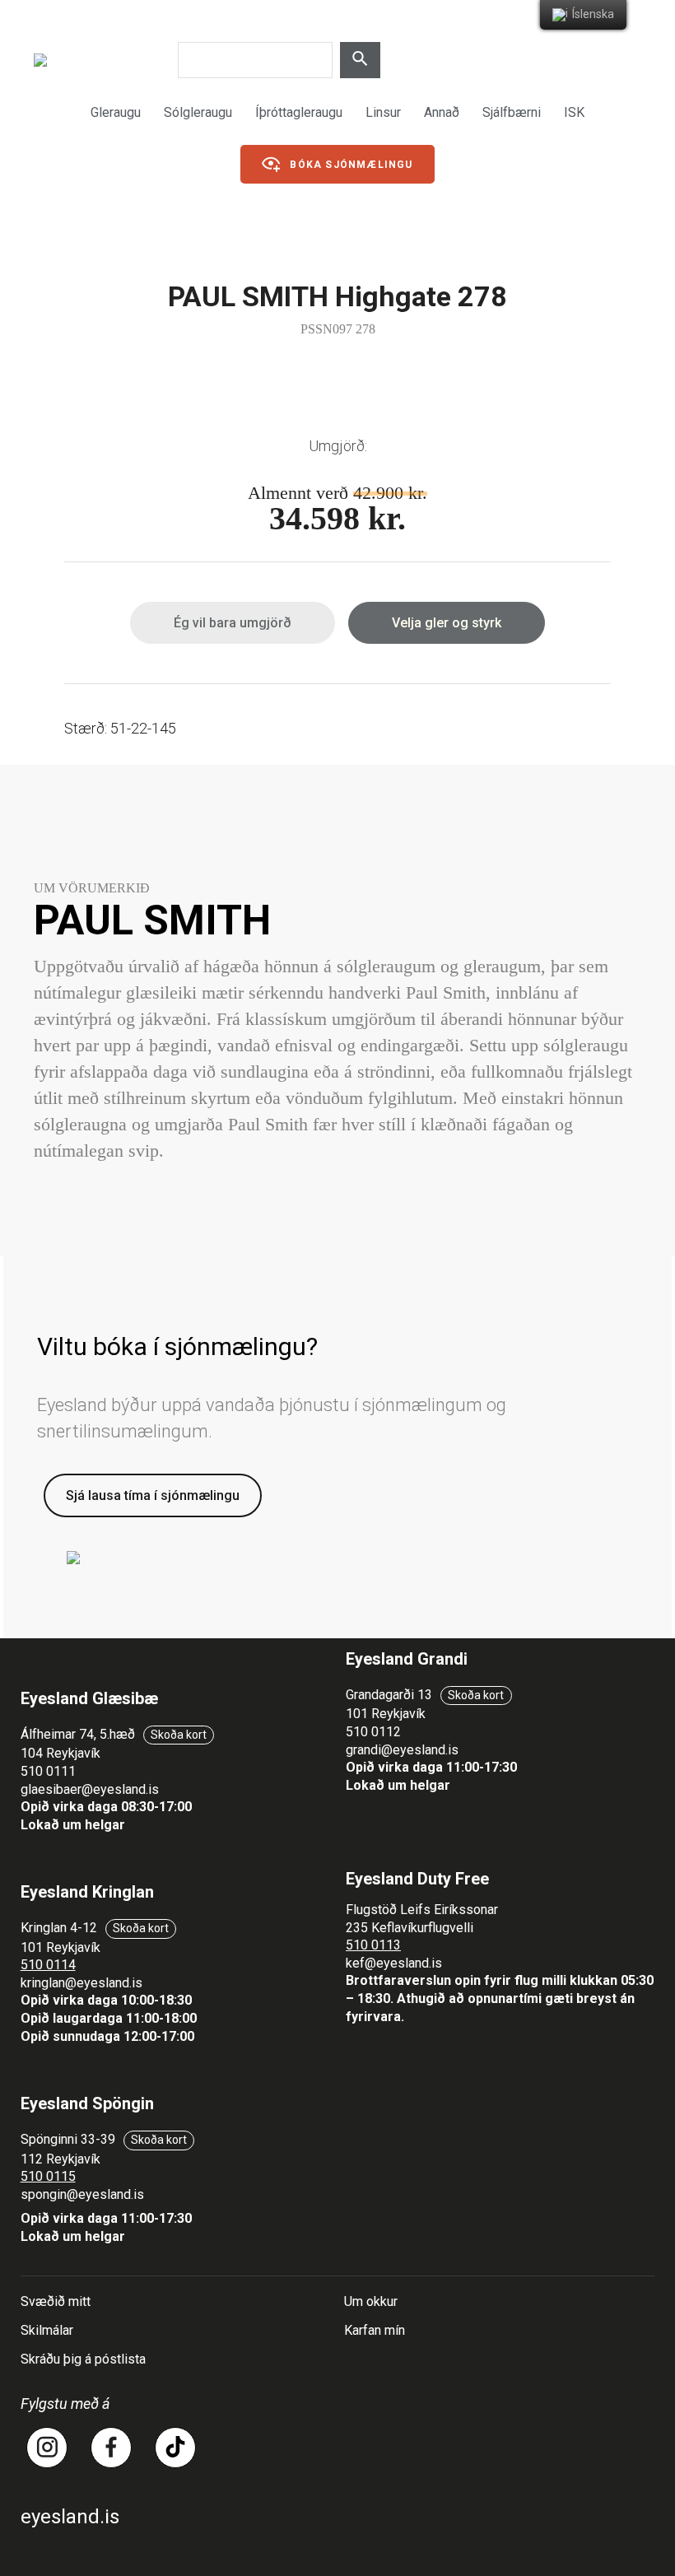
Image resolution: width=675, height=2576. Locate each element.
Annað (442, 112)
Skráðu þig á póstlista (83, 2359)
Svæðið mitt (56, 2301)
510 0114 (48, 1965)
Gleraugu (116, 112)
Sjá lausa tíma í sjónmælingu (153, 1495)
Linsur (383, 112)
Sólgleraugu (198, 112)
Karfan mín (375, 2330)
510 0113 (373, 1945)
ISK (574, 112)
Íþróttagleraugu (299, 112)
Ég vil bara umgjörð (233, 623)
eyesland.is (70, 2517)
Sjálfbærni (512, 112)
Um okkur (371, 2301)
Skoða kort (179, 1735)
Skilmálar (47, 2330)
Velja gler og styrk (447, 623)
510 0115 (48, 2176)
